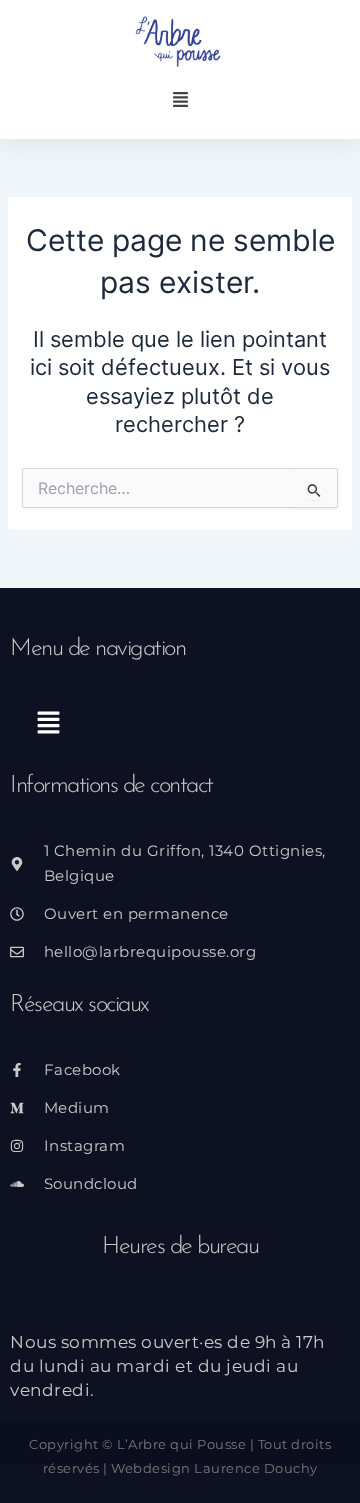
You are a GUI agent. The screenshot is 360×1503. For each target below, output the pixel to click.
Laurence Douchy (256, 1468)
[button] (180, 101)
